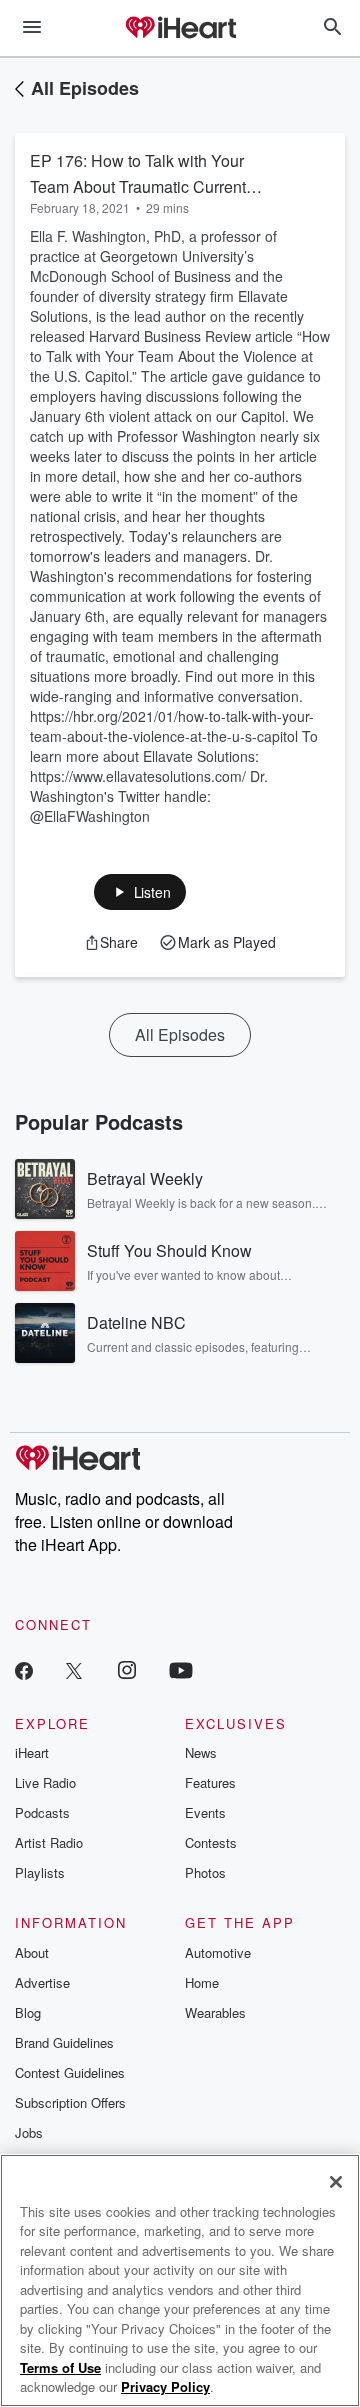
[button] (140, 892)
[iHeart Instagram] (127, 1669)
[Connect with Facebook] (24, 1669)
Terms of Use (60, 2367)
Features (210, 1782)
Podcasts (42, 1812)
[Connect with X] (74, 1669)
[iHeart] (180, 29)
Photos (205, 1872)
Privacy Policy (165, 2386)
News (201, 1752)
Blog (28, 2012)
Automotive (218, 1952)
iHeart (32, 1752)
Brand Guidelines (64, 2042)
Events (205, 1812)
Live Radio (45, 1782)
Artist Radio (49, 1842)
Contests (211, 1842)
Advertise (42, 1982)
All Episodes (85, 88)
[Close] (336, 2182)
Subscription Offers (70, 2102)
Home (202, 1982)
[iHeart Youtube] (181, 1669)
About (32, 1952)
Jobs (29, 2132)
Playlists (40, 1872)
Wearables (215, 2012)
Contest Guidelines (70, 2072)
